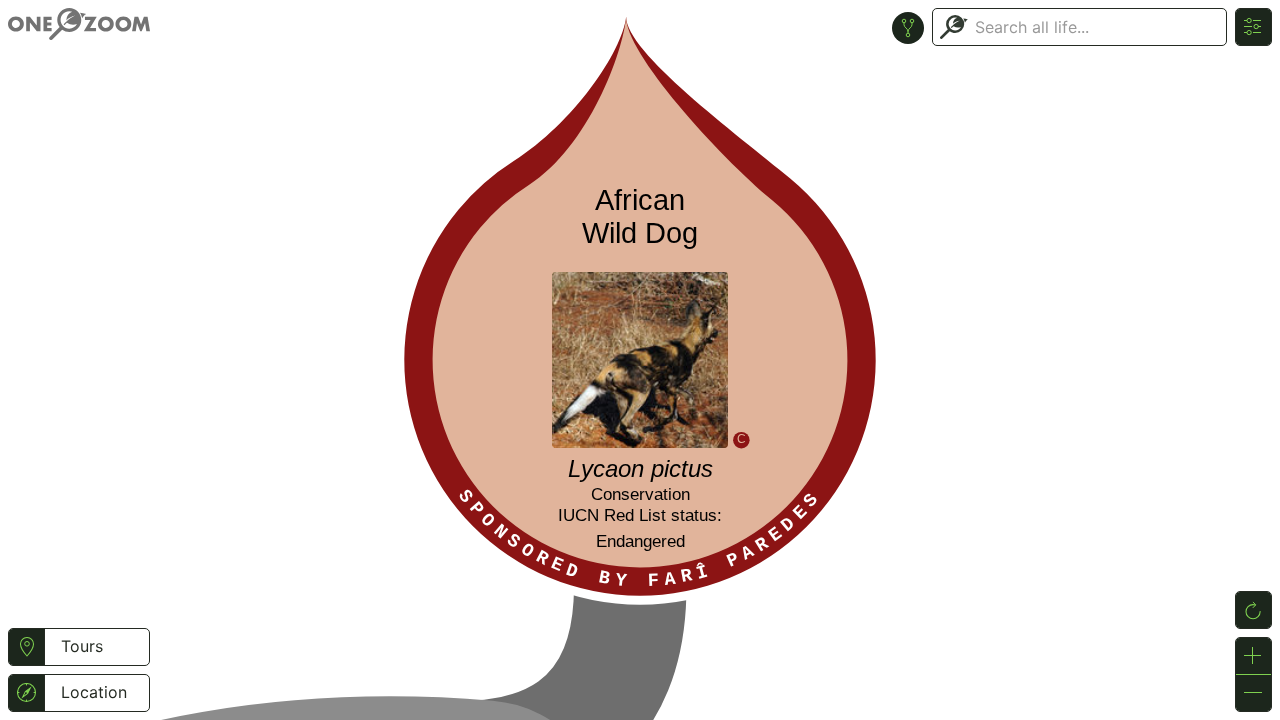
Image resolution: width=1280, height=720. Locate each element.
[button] (26, 647)
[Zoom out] (1253, 693)
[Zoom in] (1253, 656)
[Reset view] (1253, 610)
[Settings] (1253, 27)
